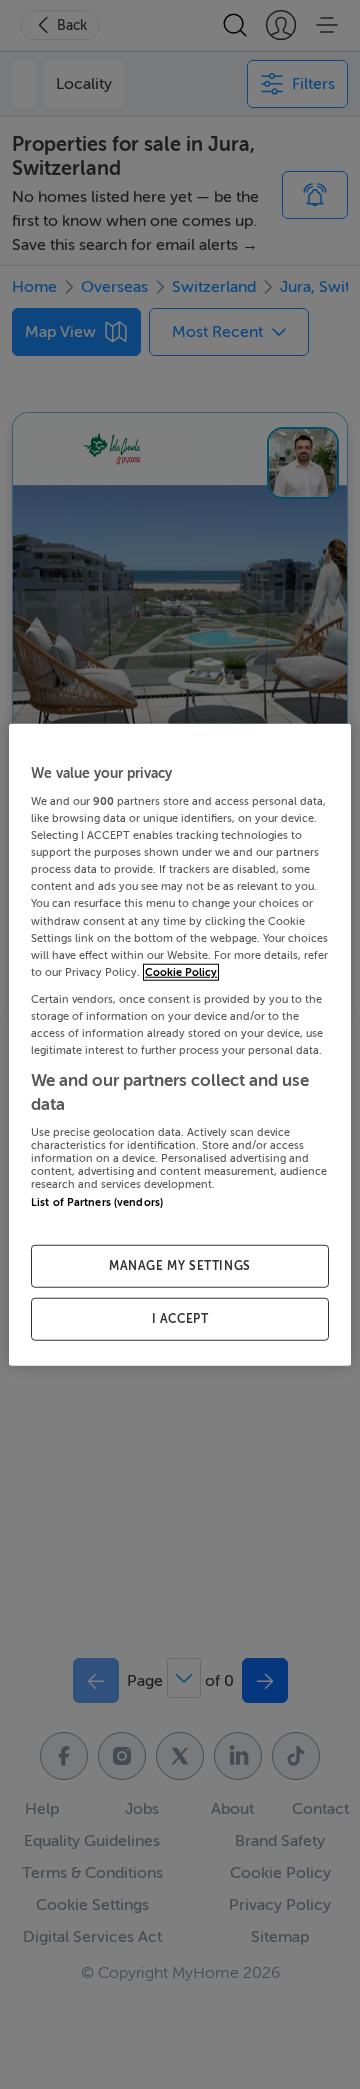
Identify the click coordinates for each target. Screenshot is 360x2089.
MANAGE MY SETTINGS (180, 1266)
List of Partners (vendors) (97, 1202)
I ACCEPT (180, 1319)
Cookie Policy (181, 971)
